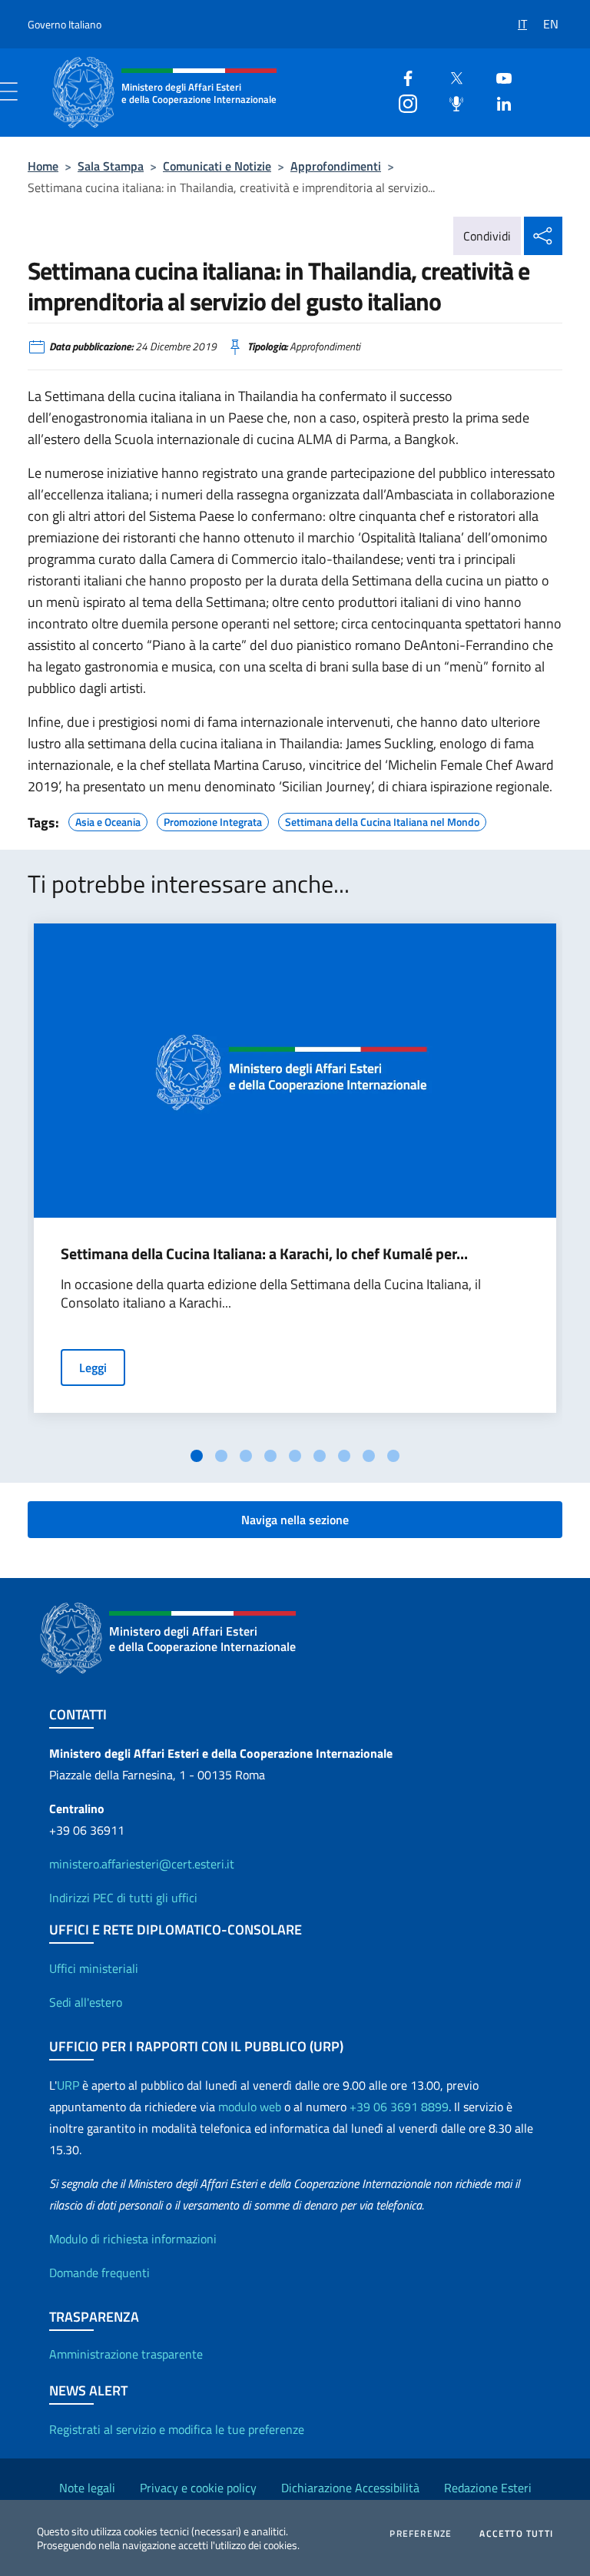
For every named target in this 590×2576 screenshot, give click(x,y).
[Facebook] (402, 76)
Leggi (93, 1368)
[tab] (197, 1456)
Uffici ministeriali (94, 1968)
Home (43, 166)
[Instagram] (402, 102)
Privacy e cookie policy (198, 2488)
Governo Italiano (65, 24)
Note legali (87, 2488)
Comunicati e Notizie (217, 166)
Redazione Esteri (488, 2488)
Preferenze (421, 2534)
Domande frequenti (99, 2273)
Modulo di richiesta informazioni (133, 2239)
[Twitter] (450, 76)
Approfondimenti (336, 166)
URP (68, 2085)
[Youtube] (498, 76)
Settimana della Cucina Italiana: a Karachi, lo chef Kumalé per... (264, 1254)
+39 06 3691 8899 (399, 2107)
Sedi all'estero (86, 2002)
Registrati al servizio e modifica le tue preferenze (177, 2429)
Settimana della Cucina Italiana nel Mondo (382, 820)
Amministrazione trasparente (126, 2354)
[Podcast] (450, 102)
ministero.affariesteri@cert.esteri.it (142, 1864)
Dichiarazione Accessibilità (350, 2488)
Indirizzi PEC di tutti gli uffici (123, 1898)
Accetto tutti (516, 2534)
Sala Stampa (111, 166)
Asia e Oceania (108, 820)
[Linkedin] (498, 102)
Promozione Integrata (213, 820)
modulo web (250, 2107)
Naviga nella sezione (295, 1520)
